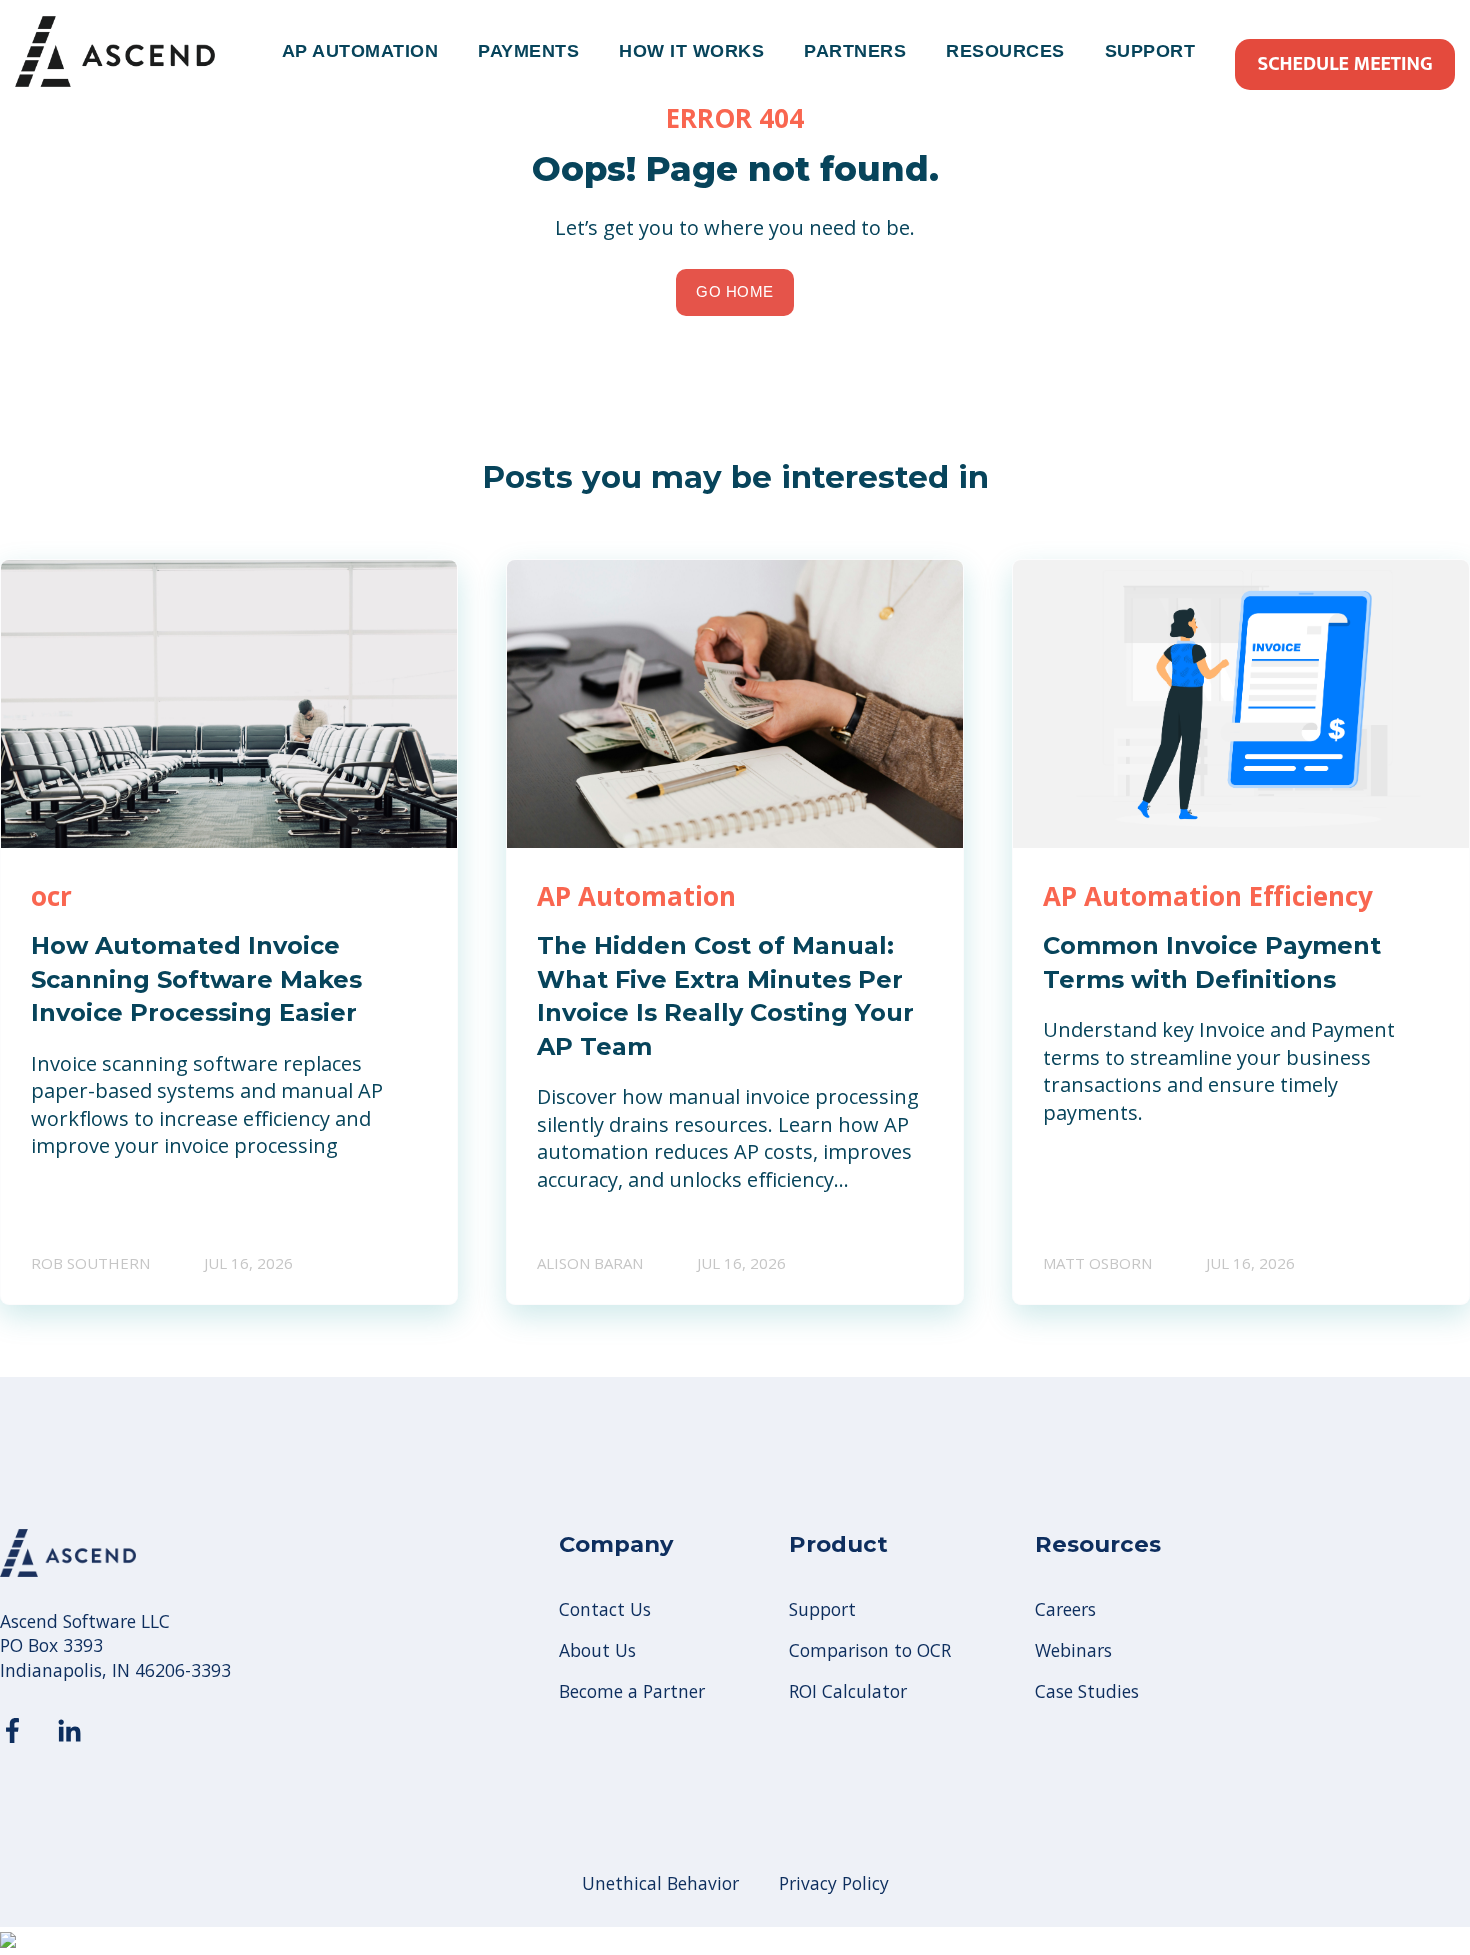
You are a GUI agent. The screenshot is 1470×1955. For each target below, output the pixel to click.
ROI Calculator (848, 1691)
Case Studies (1087, 1691)
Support (822, 1609)
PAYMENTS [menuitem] (528, 51)
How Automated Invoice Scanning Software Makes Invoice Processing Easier (196, 979)
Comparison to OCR (870, 1650)
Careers (1065, 1609)
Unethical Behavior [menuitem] (660, 1883)
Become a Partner (632, 1691)
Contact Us (605, 1609)
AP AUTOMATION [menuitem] (360, 51)
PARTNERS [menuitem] (855, 51)
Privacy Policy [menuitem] (834, 1883)
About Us (597, 1650)
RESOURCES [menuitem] (1005, 51)
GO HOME (734, 291)
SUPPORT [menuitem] (1150, 51)
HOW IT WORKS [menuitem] (691, 51)
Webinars (1073, 1650)
